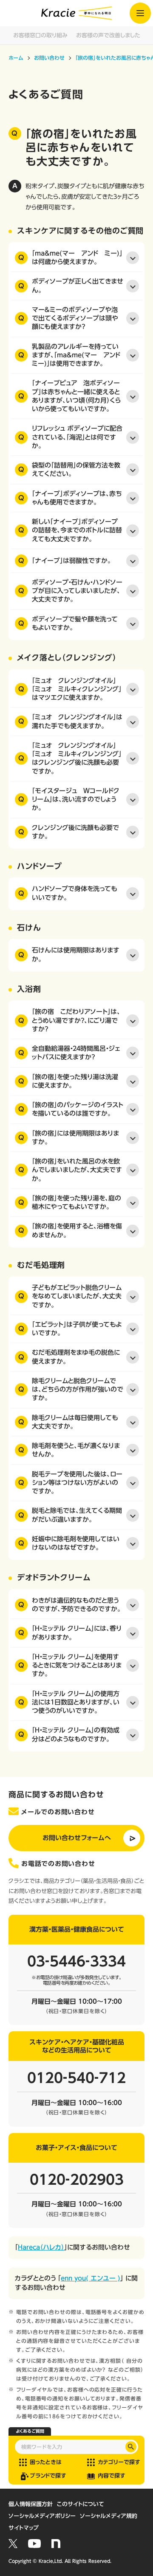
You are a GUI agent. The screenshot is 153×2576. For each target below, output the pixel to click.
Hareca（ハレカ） (41, 2247)
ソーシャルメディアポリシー (42, 2516)
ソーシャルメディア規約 (109, 2516)
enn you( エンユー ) (91, 2278)
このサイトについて (81, 2504)
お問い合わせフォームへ (77, 1838)
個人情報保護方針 (31, 2504)
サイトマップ (24, 2528)
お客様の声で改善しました (108, 35)
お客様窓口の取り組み (40, 35)
